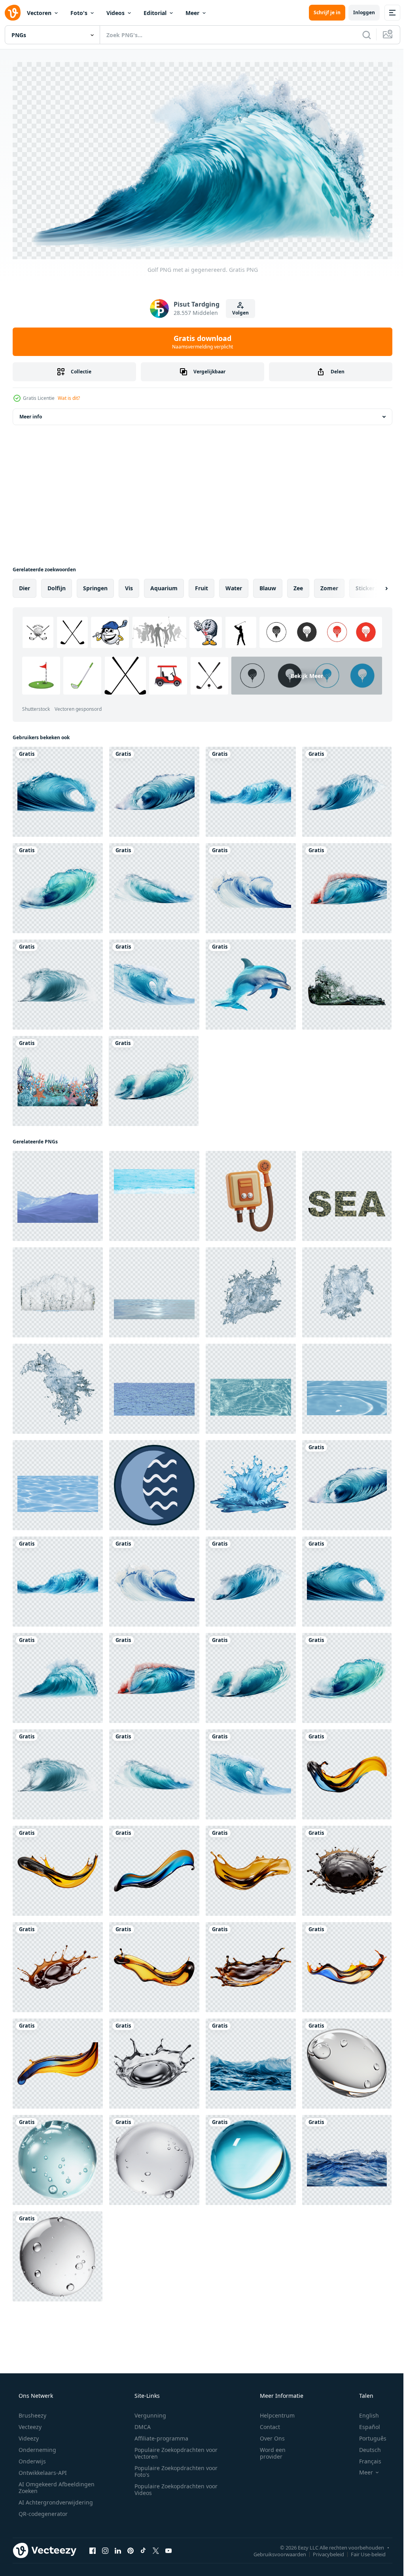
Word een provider (268, 2450)
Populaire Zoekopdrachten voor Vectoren (173, 2450)
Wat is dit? (69, 395)
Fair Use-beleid (362, 2551)
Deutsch (365, 2447)
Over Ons (267, 2435)
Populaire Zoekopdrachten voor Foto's (173, 2468)
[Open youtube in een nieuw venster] (168, 2547)
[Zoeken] (361, 35)
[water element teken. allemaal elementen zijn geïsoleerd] (154, 1482)
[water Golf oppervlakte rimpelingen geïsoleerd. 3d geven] (347, 981)
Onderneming (37, 2447)
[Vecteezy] (13, 13)
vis (129, 585)
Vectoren (39, 13)
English (364, 2412)
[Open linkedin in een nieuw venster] (118, 2547)
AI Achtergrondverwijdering (55, 2499)
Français (365, 2458)
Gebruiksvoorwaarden (274, 2551)
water (234, 585)
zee (298, 585)
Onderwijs (31, 2458)
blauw (268, 585)
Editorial (155, 13)
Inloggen (358, 12)
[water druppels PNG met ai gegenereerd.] (347, 2060)
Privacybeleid (323, 2551)
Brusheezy (32, 2412)
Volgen (238, 310)
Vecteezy (29, 2424)
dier (25, 585)
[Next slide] (374, 585)
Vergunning (148, 2412)
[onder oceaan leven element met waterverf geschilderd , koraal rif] (58, 1078)
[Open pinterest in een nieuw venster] (131, 2547)
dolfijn (57, 585)
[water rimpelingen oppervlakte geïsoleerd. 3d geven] (154, 1289)
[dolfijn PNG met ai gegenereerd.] (251, 981)
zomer (329, 585)
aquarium (164, 585)
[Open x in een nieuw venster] (156, 2547)
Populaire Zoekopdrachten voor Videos (173, 2486)
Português (368, 2435)
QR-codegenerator (42, 2511)
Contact (265, 2424)
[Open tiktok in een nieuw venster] (143, 2547)
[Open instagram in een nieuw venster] (105, 2547)
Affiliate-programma (159, 2435)
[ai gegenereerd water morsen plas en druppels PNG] (347, 1868)
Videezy (28, 2435)
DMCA (140, 2424)
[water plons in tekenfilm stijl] (251, 1482)
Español (364, 2424)
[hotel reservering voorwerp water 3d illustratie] (251, 1193)
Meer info (31, 413)
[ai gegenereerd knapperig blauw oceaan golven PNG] (251, 2060)
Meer (192, 13)
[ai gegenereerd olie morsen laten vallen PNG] (347, 1771)
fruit (202, 585)
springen (95, 585)
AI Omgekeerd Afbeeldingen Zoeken (46, 2484)
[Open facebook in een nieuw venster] (93, 2547)
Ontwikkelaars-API (42, 2470)
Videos (115, 13)
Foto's (79, 13)
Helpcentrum (272, 2412)
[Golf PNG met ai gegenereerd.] (58, 789)
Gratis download (200, 339)
